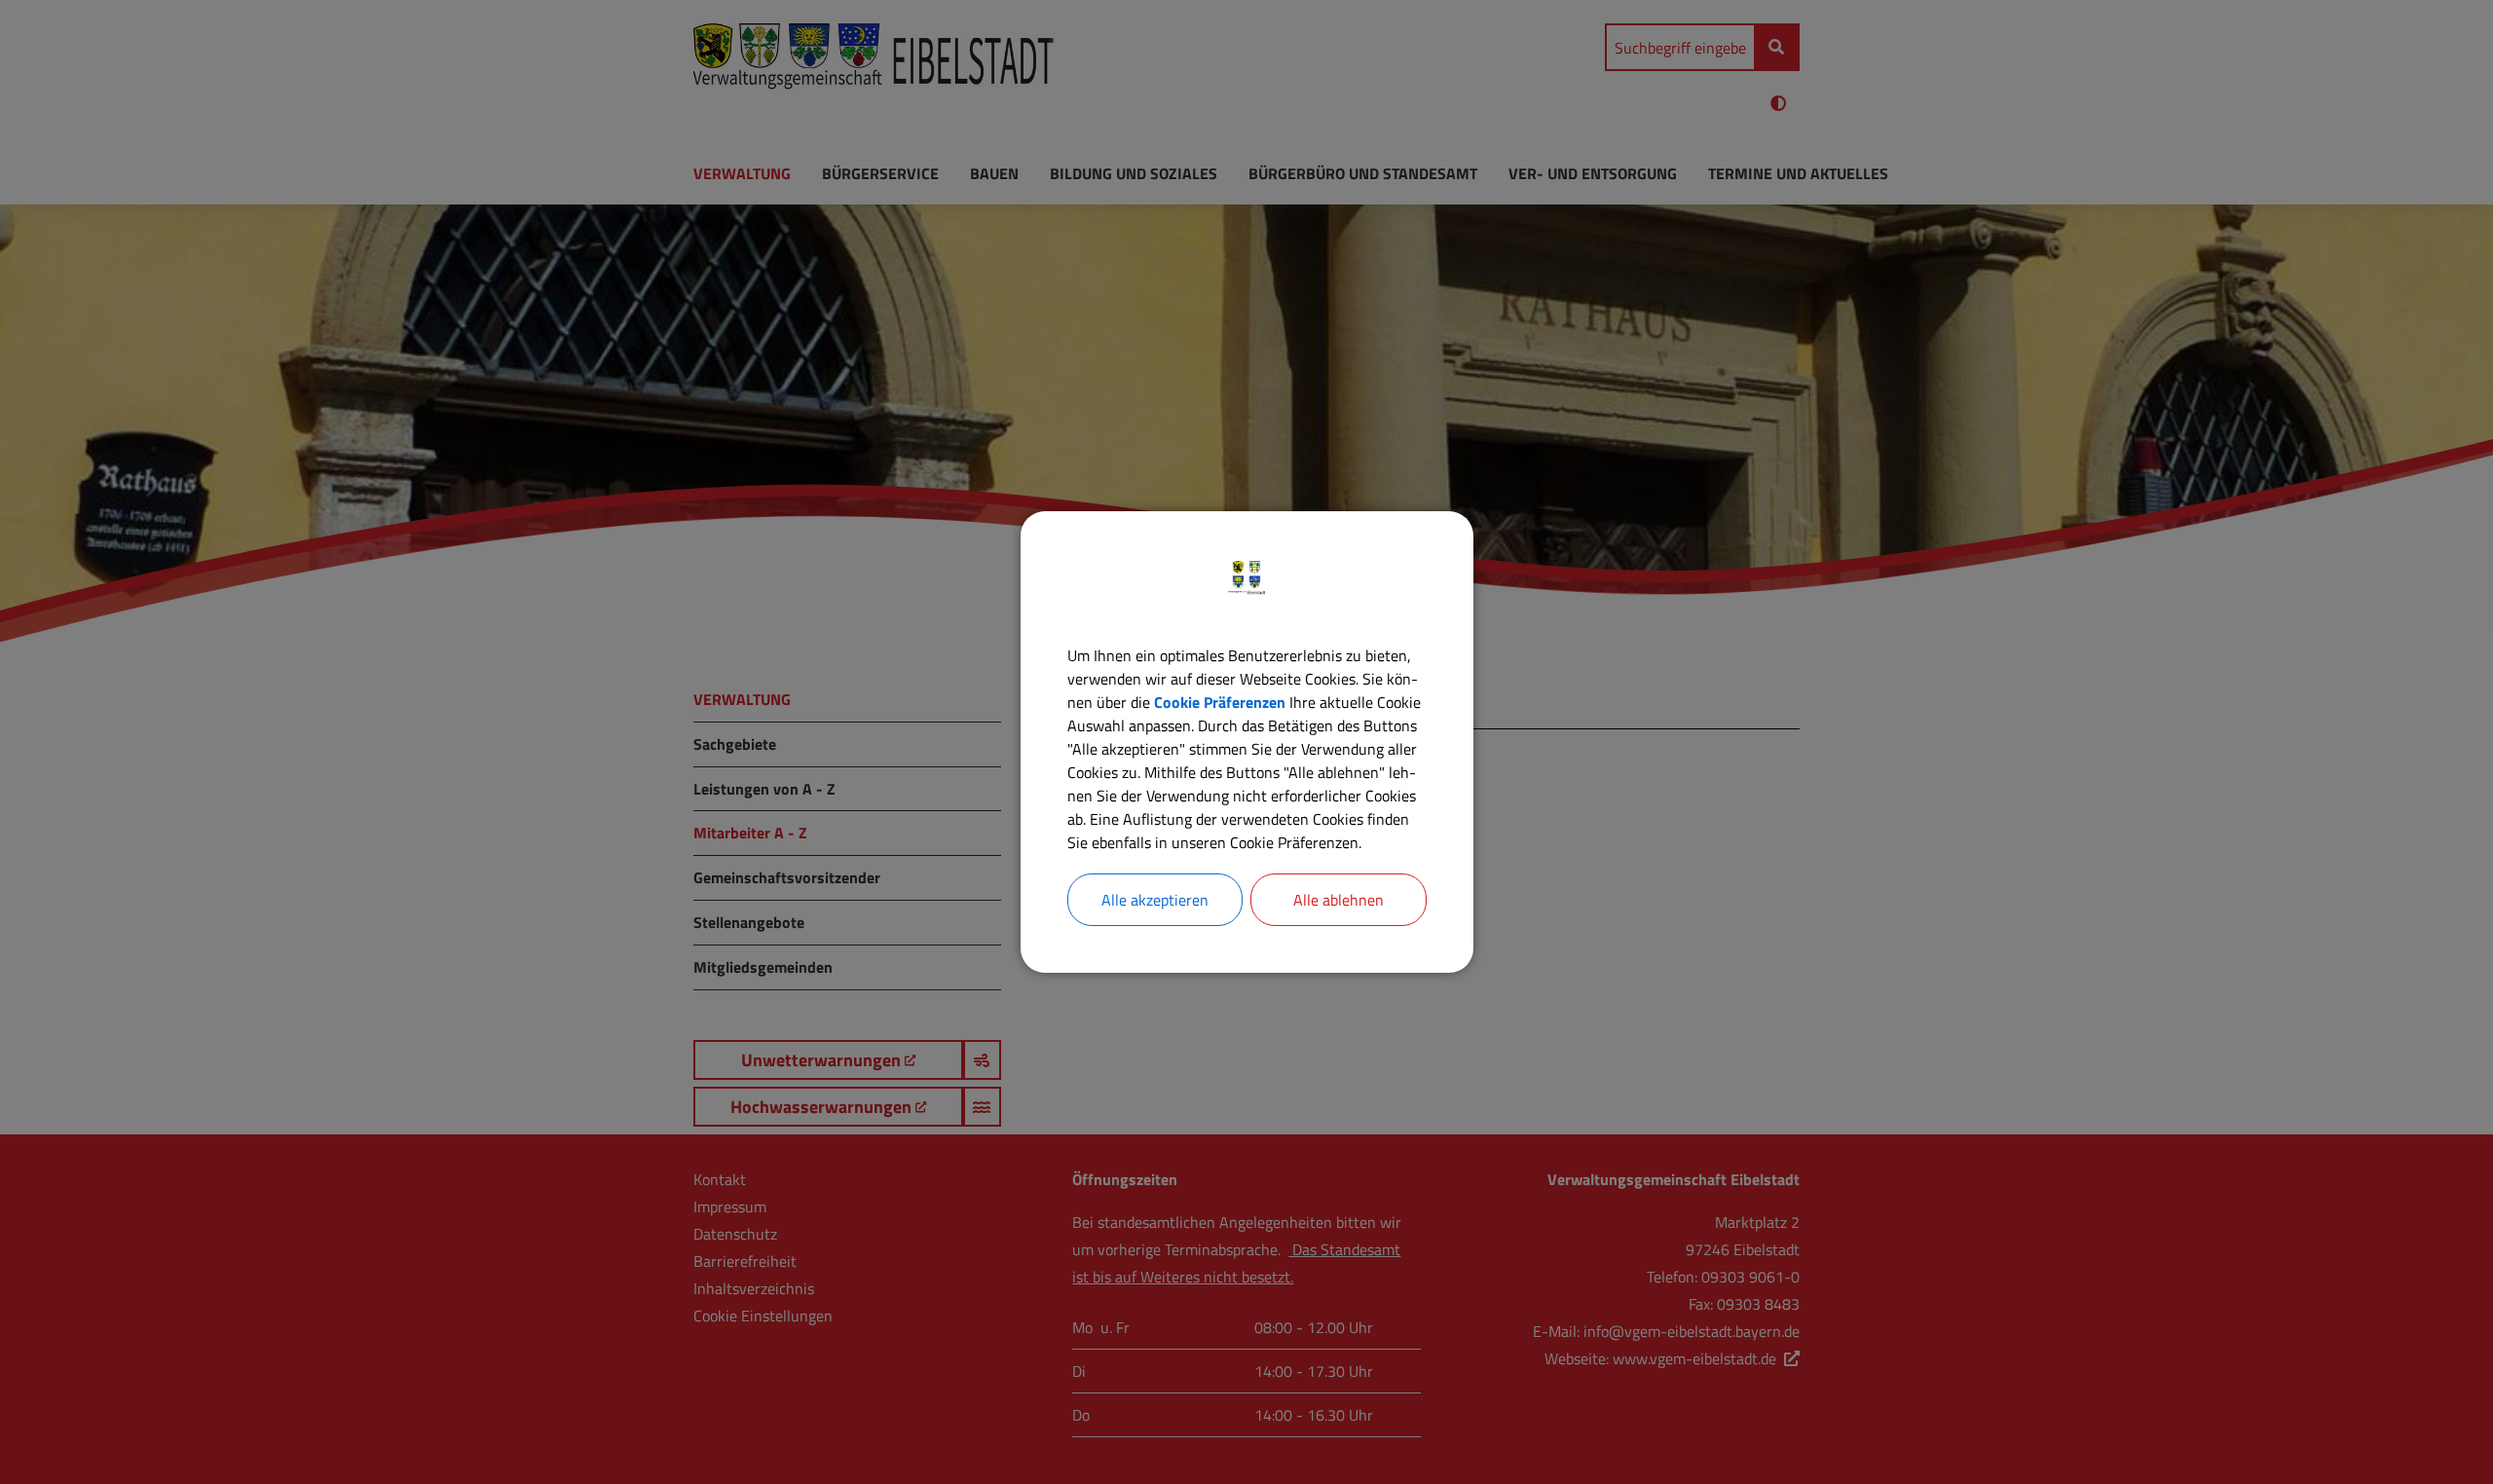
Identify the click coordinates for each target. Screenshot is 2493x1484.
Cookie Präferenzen (1220, 702)
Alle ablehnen (1339, 900)
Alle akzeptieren (1155, 900)
